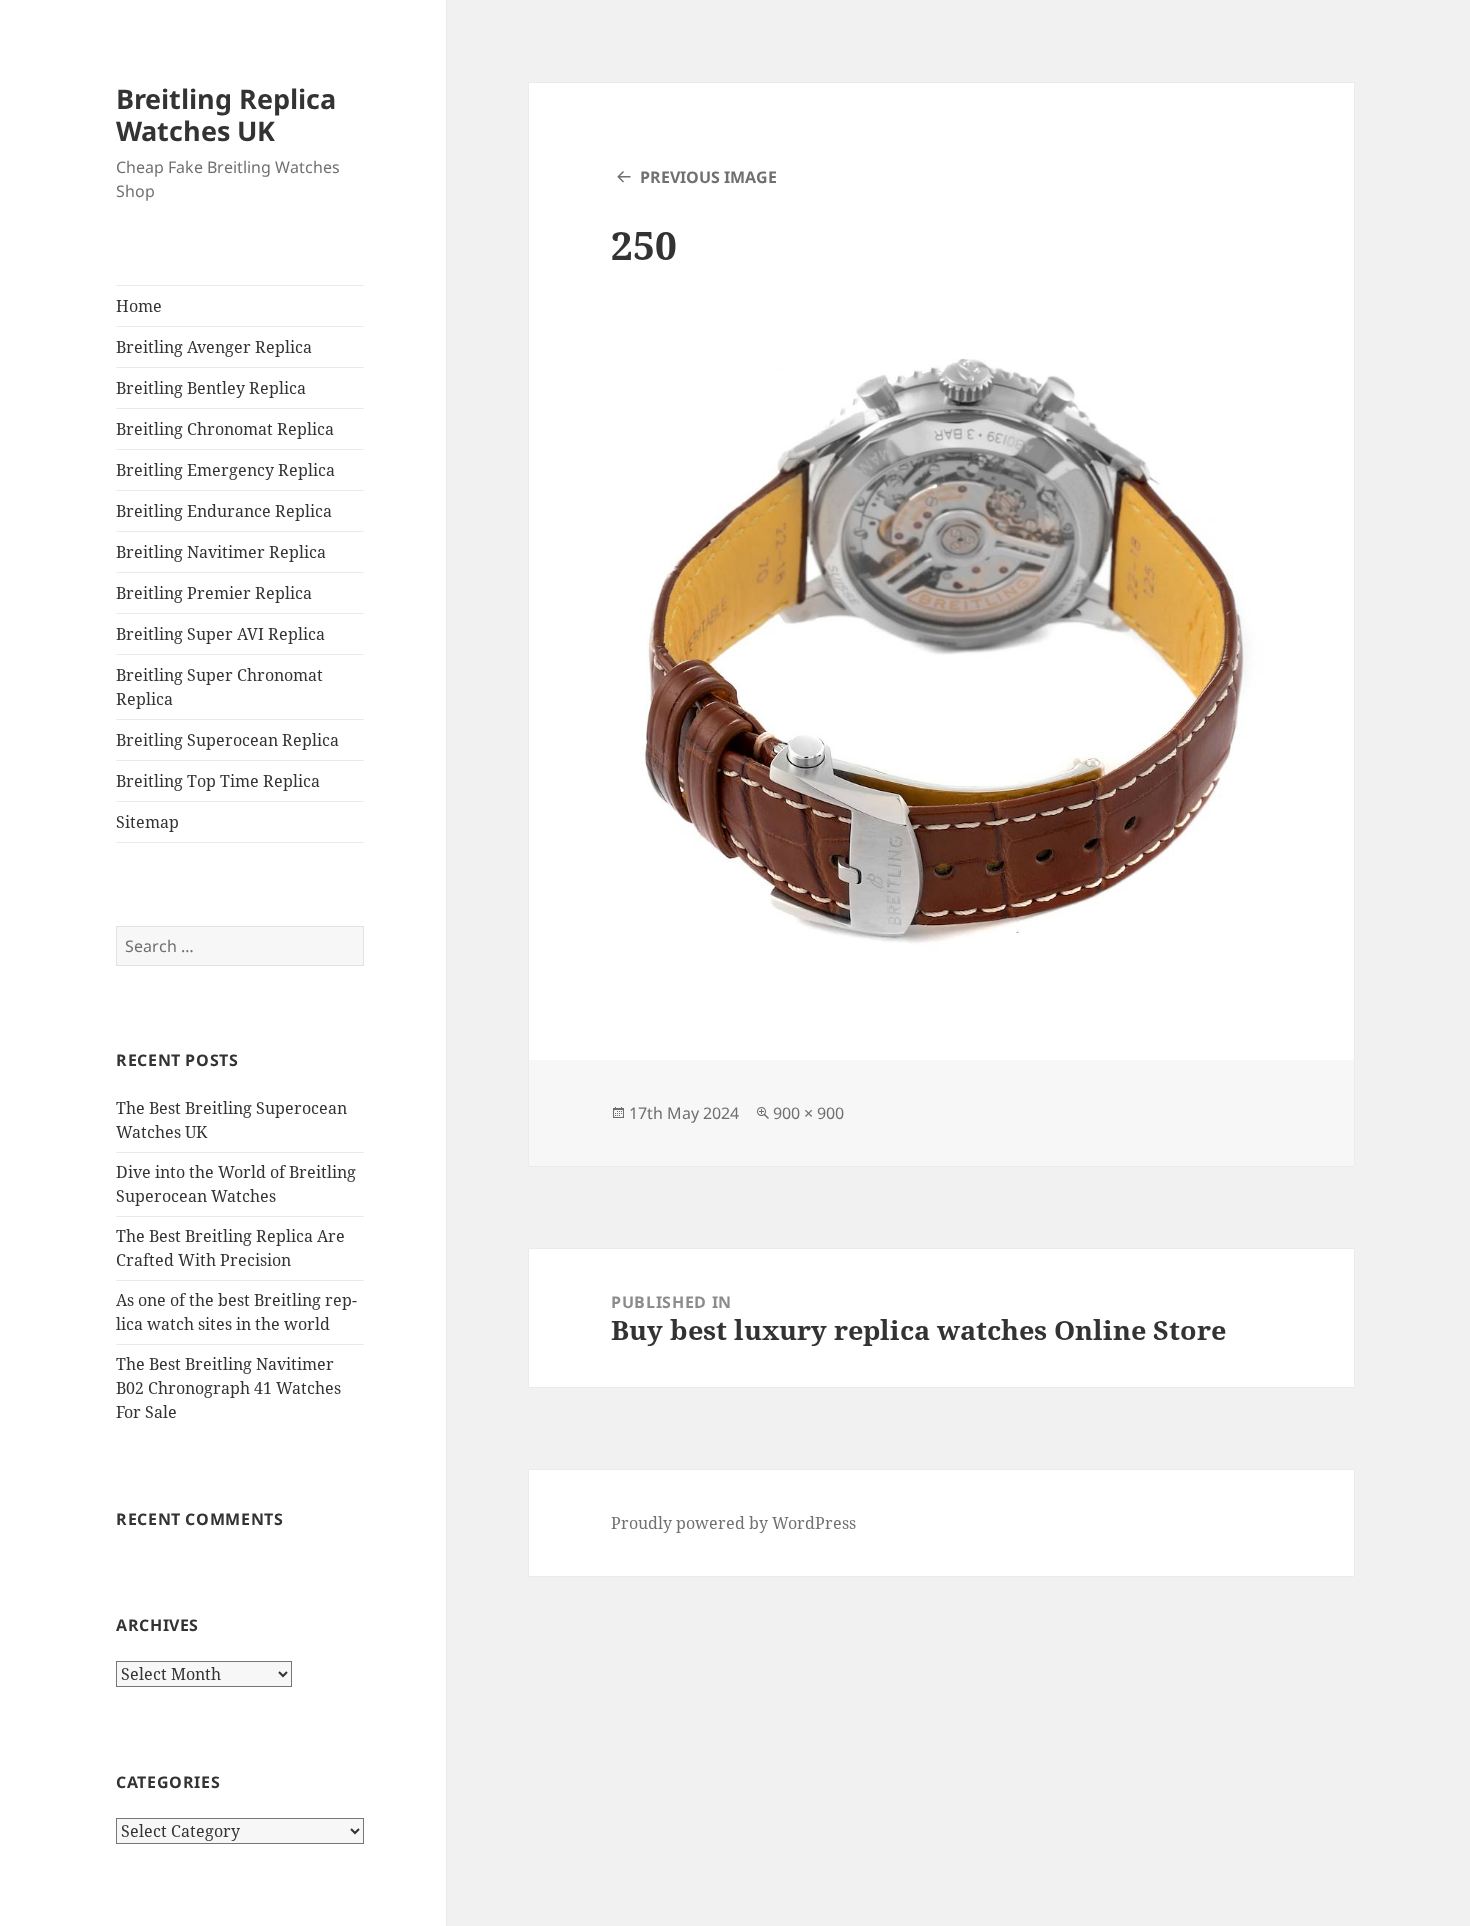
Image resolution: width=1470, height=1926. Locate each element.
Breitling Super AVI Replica (220, 634)
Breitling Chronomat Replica (225, 429)
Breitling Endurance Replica (224, 511)
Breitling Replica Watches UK (226, 114)
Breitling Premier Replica (214, 593)
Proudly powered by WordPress (733, 1523)
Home (139, 306)
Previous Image (708, 177)
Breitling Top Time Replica (218, 781)
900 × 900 (808, 1113)
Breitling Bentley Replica (211, 388)
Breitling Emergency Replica (225, 470)
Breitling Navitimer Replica (221, 552)
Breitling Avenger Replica (214, 347)
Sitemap (147, 822)
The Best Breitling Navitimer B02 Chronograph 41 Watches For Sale (228, 1388)
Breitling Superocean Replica (227, 740)
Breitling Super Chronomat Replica (219, 687)
